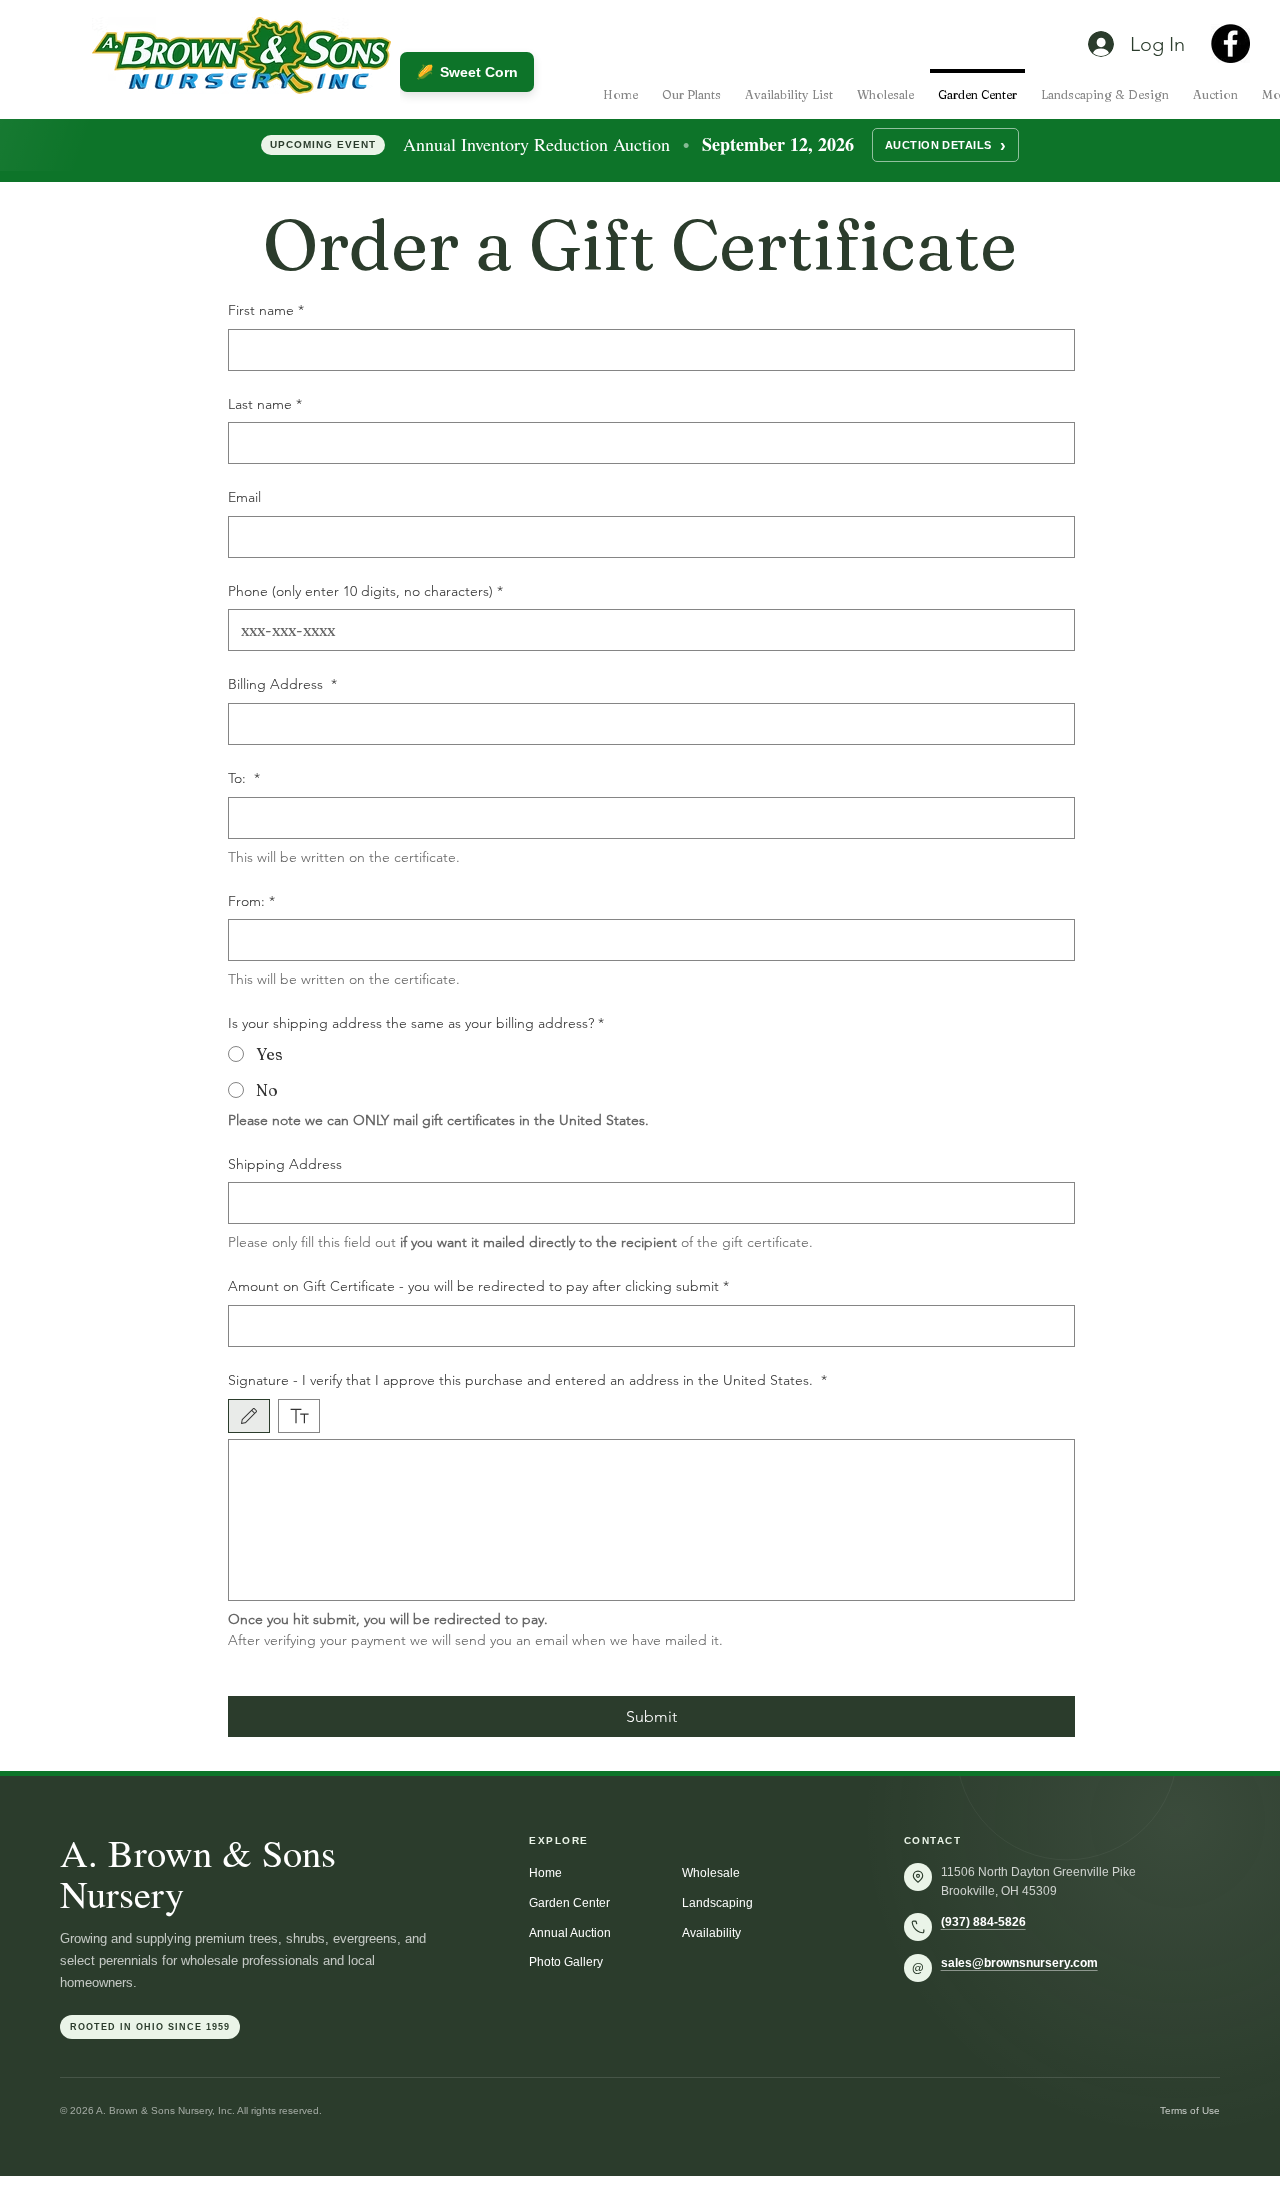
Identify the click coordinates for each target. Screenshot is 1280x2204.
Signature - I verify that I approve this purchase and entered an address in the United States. (527, 1380)
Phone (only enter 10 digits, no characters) (365, 591)
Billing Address (282, 684)
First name (266, 310)
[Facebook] (1230, 43)
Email (244, 497)
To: (244, 778)
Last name (265, 404)
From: (251, 901)
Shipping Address (285, 1164)
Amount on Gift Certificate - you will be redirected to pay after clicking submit (478, 1286)
